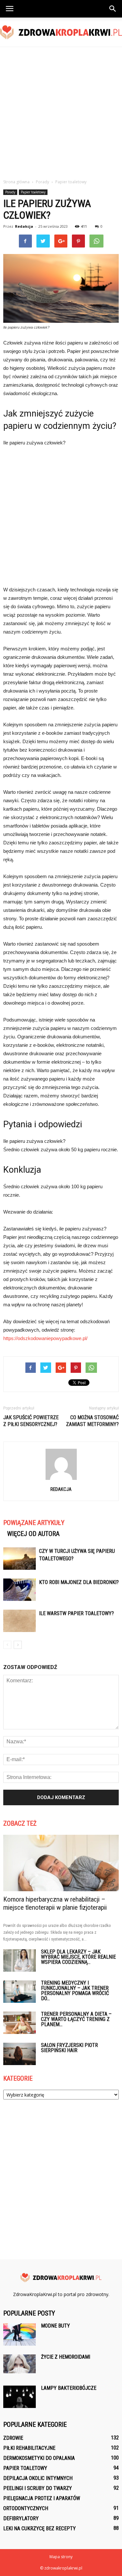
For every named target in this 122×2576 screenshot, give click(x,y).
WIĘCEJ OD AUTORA (33, 1534)
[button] (113, 9)
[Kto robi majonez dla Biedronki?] (20, 1590)
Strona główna (16, 182)
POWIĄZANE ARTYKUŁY (34, 1523)
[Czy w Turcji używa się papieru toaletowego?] (20, 1559)
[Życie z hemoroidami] (20, 2364)
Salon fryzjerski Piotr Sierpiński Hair (69, 2048)
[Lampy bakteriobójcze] (20, 2397)
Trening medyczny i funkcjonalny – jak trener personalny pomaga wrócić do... (75, 1991)
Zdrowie (13, 2438)
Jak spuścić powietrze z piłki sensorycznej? (31, 1421)
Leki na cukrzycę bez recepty (40, 2528)
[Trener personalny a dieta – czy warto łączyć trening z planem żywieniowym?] (20, 2023)
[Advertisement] (61, 111)
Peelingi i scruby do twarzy (38, 2488)
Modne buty (55, 2326)
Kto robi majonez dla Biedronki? (79, 1582)
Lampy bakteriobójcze (69, 2388)
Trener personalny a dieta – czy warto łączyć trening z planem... (76, 2019)
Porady (10, 192)
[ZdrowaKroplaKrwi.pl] (61, 32)
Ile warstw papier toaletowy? (76, 1613)
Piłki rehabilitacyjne (29, 2448)
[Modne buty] (20, 2334)
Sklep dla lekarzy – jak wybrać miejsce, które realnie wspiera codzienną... (78, 1957)
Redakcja (24, 226)
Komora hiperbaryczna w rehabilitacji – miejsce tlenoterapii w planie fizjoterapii (55, 1903)
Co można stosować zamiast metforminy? (92, 1421)
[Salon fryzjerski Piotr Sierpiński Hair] (20, 2054)
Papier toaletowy (33, 192)
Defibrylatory (21, 2518)
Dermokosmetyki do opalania (39, 2458)
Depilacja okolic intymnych (38, 2478)
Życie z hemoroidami (66, 2357)
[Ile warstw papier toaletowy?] (20, 1621)
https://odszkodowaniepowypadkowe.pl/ (45, 1338)
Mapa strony (61, 2557)
